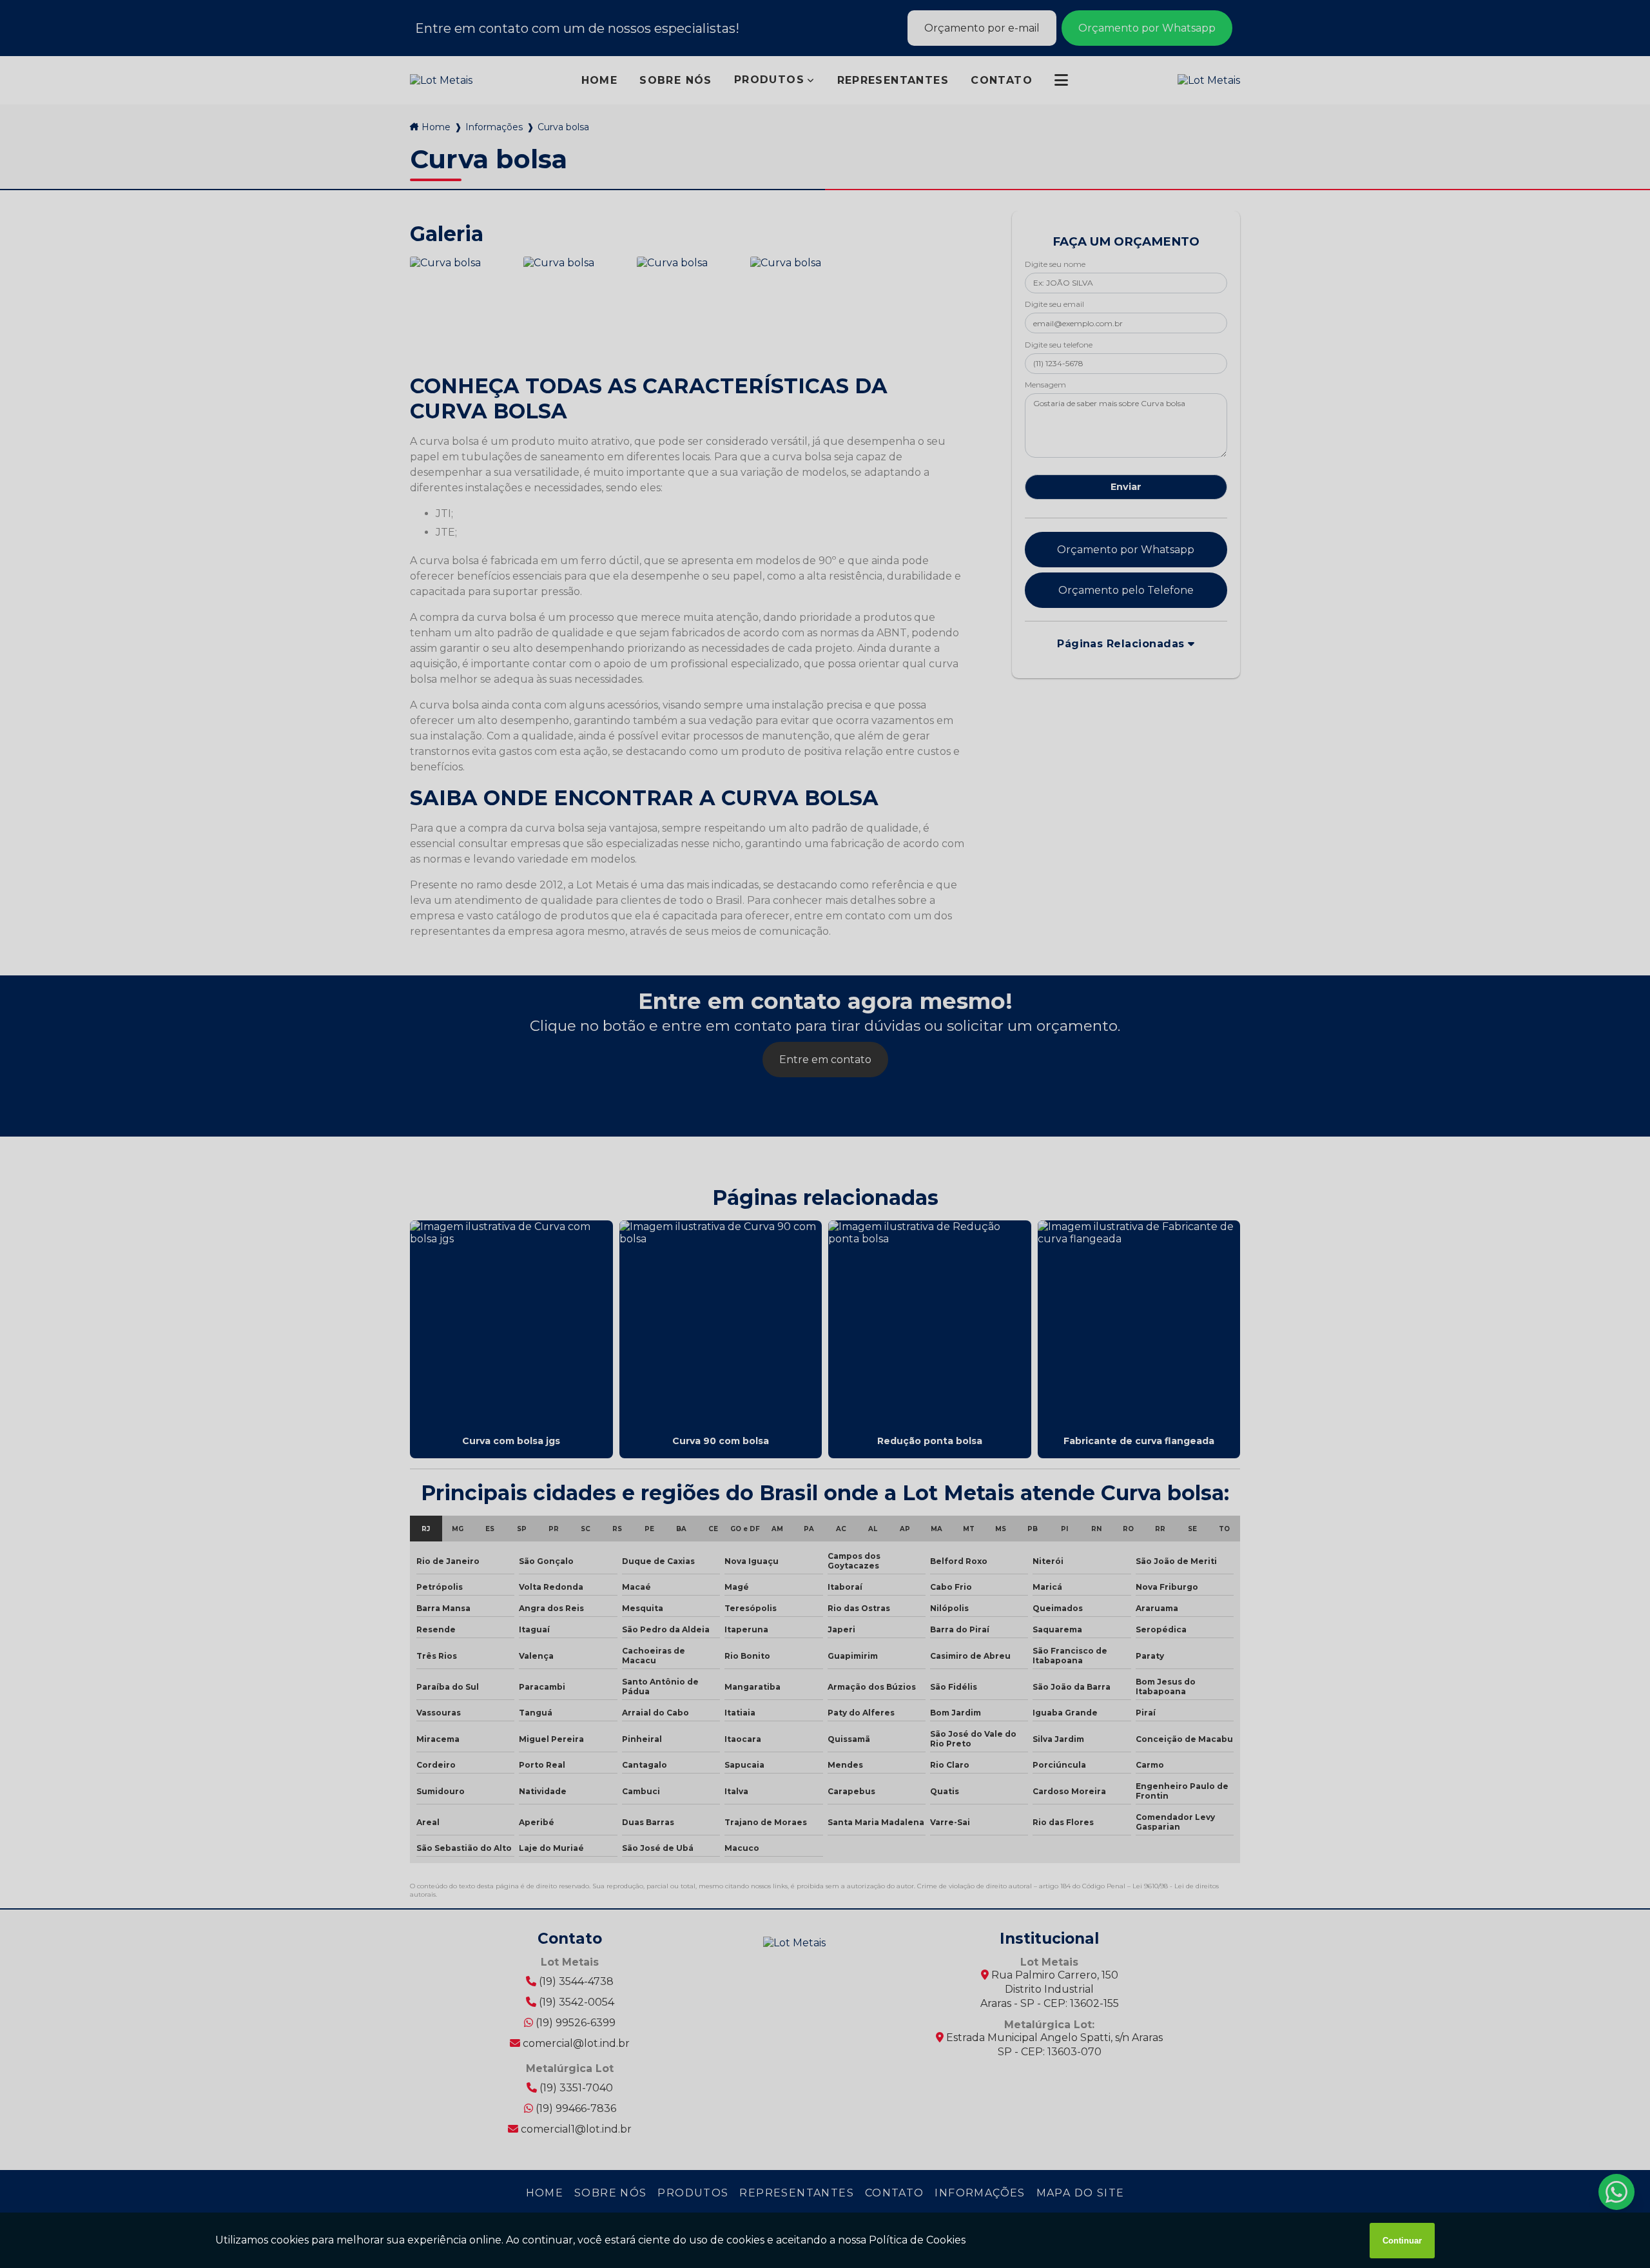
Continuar (1402, 2241)
